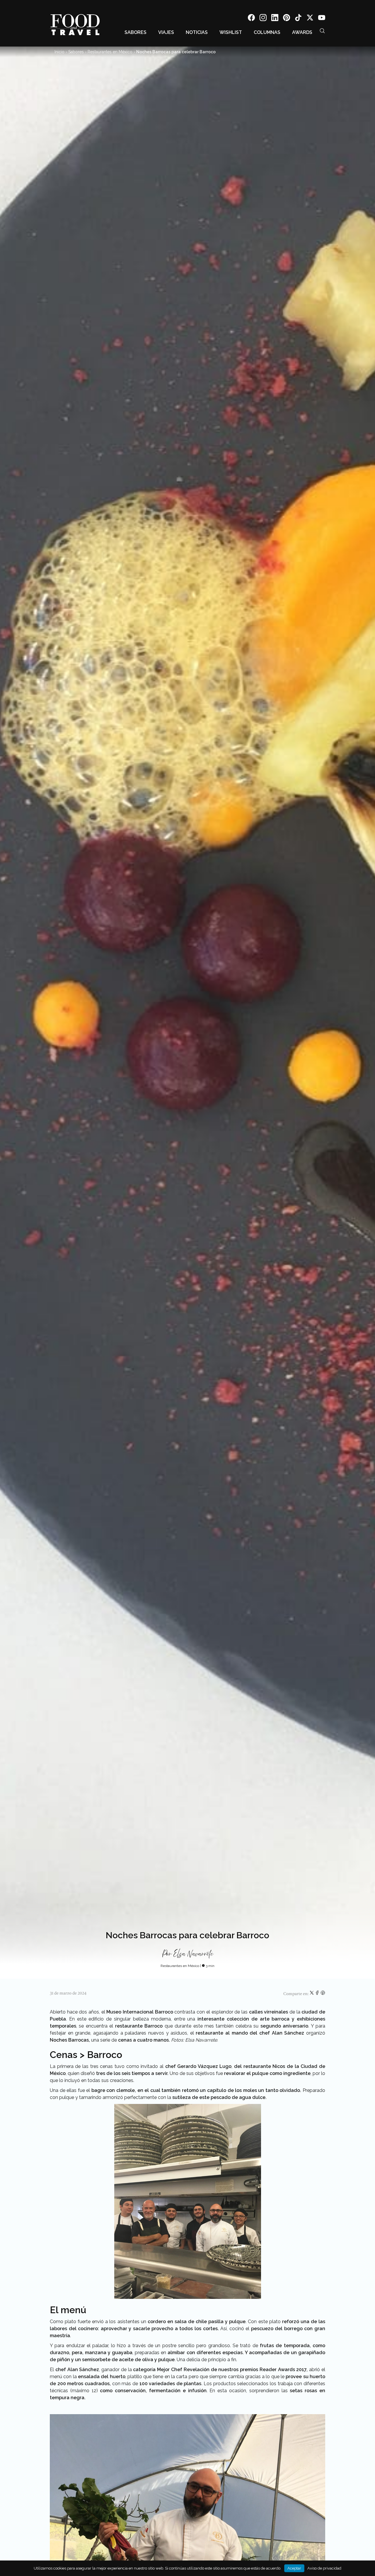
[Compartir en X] (312, 1994)
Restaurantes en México (110, 52)
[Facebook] (251, 19)
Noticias (197, 32)
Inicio (59, 52)
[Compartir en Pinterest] (323, 1994)
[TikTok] (298, 19)
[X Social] (310, 19)
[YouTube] (322, 19)
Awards (302, 32)
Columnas (267, 32)
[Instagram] (263, 19)
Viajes (166, 32)
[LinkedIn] (275, 19)
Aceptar (294, 2568)
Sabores (135, 32)
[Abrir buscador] (322, 31)
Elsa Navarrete (193, 1954)
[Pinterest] (287, 19)
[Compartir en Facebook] (318, 1994)
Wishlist (231, 32)
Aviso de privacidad (324, 2568)
